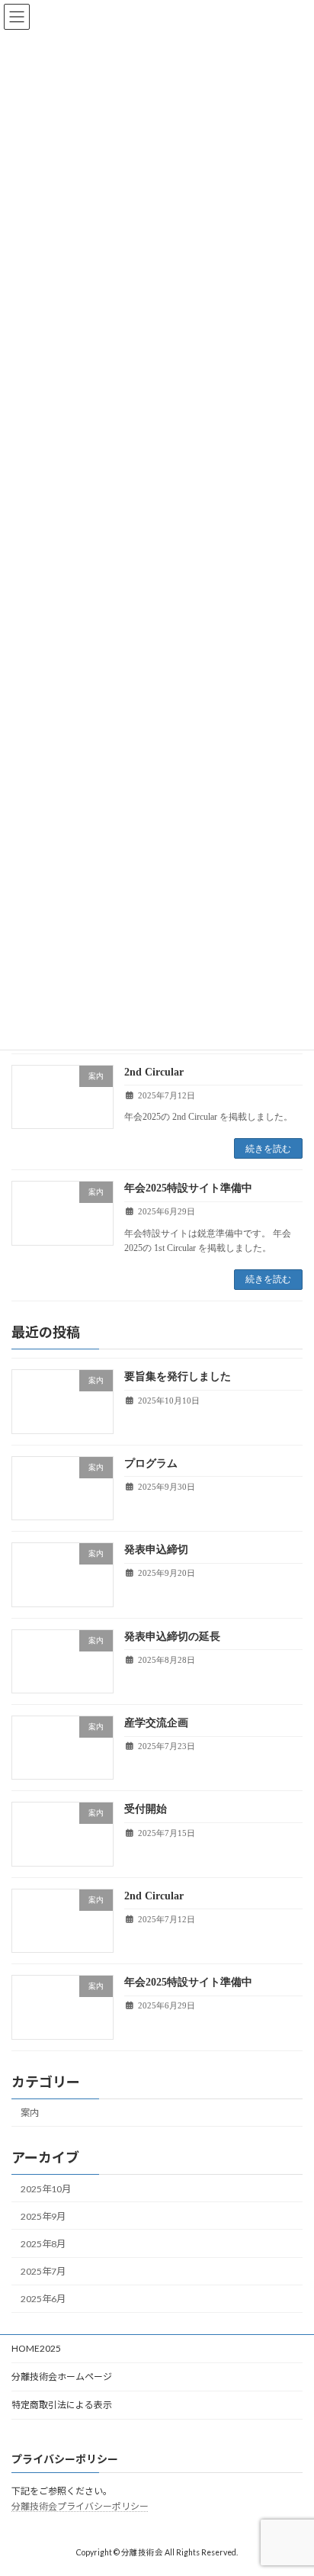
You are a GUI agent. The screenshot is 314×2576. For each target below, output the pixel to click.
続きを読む (268, 1149)
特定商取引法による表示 (62, 2405)
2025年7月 (43, 2271)
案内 (30, 2113)
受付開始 (146, 1809)
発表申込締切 (156, 1550)
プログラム (151, 1463)
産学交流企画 (156, 1723)
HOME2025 (36, 2348)
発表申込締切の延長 (172, 1637)
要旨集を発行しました (178, 1376)
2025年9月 (43, 2216)
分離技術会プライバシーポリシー (80, 2506)
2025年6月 (43, 2299)
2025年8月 (43, 2244)
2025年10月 (46, 2189)
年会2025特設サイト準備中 (188, 1188)
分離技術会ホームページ (62, 2377)
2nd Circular (154, 1072)
